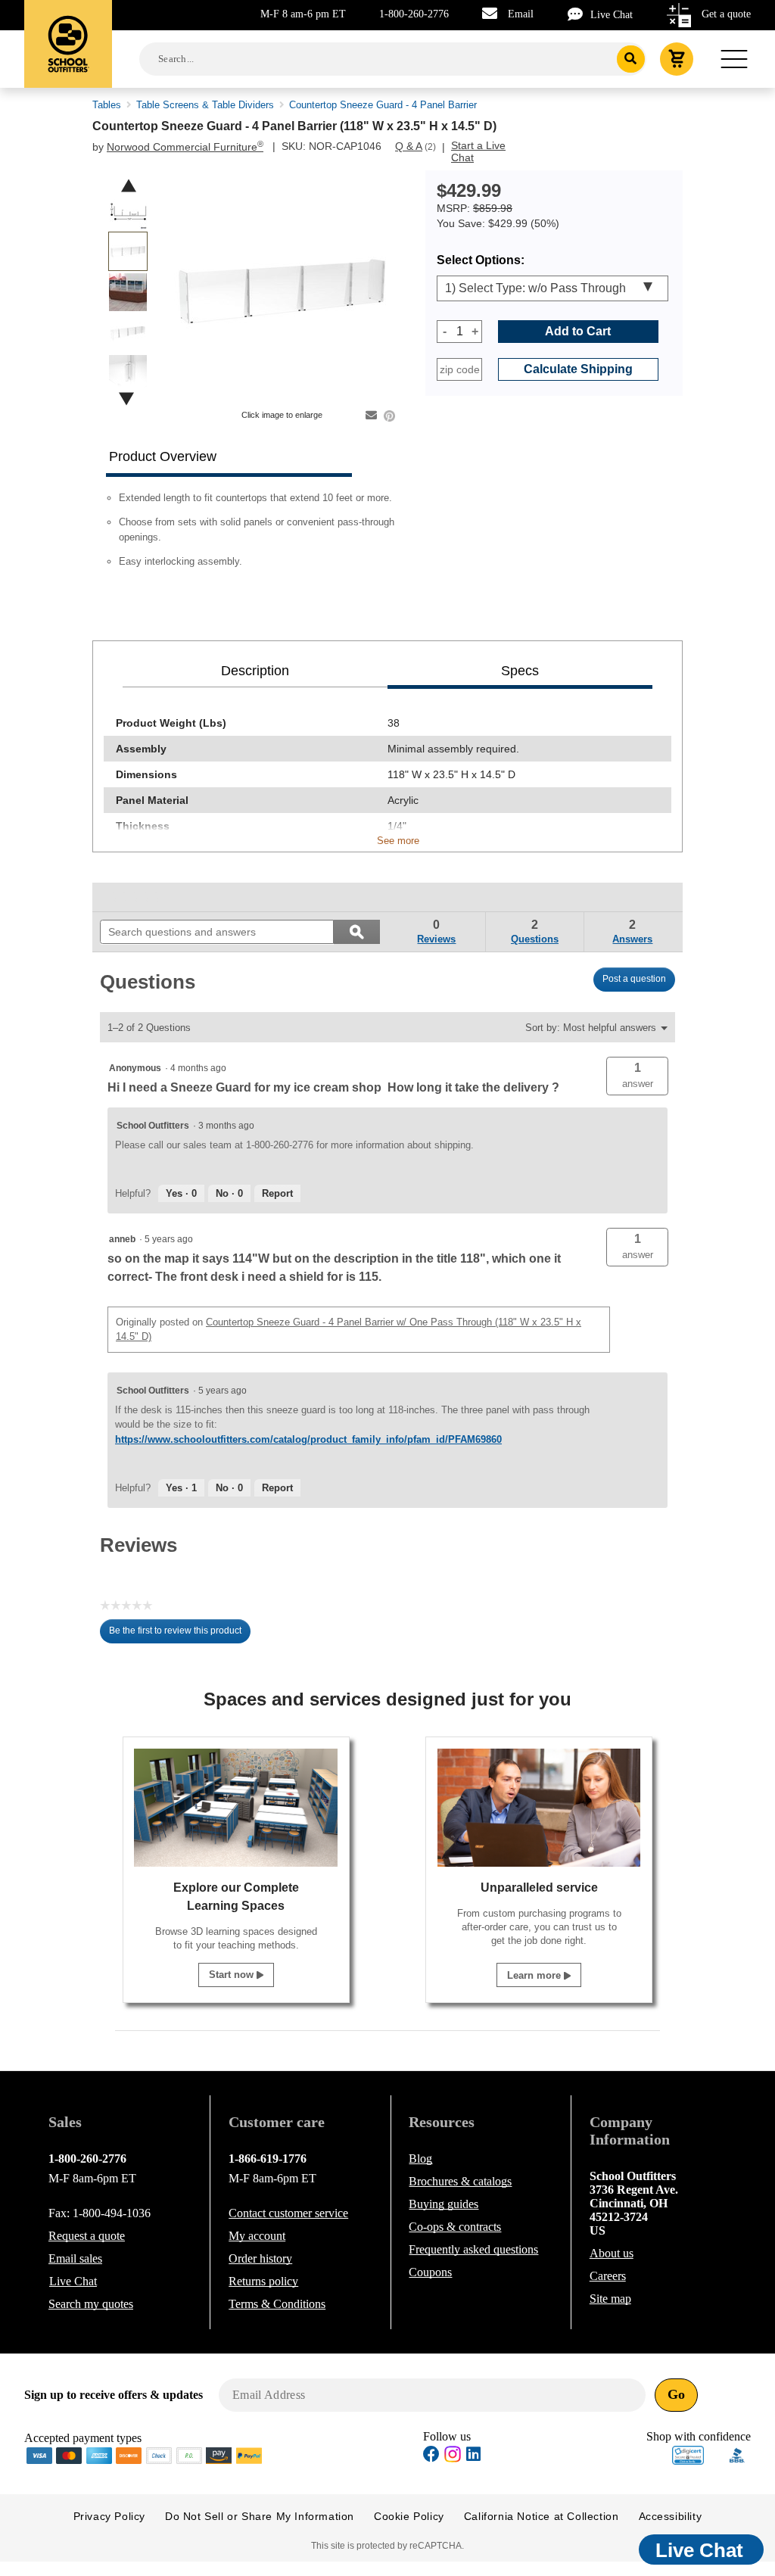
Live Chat (612, 15)
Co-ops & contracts (455, 2227)
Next (126, 399)
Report (277, 1193)
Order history (260, 2258)
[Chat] (579, 14)
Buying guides (444, 2204)
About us (612, 2253)
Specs (520, 671)
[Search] (631, 59)
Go (676, 2394)
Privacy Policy (109, 2516)
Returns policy (263, 2281)
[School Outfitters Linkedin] (473, 2456)
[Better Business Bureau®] (737, 2454)
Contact (288, 2213)
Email (521, 14)
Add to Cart (578, 331)
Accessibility (671, 2516)
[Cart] (677, 59)
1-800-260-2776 (414, 14)
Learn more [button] (535, 1975)
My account (257, 2236)
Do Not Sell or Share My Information (260, 2516)
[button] (637, 1076)
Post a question (634, 979)
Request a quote (87, 2236)
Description (255, 671)
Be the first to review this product (180, 1634)
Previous (129, 186)
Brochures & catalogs (460, 2181)
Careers (608, 2276)
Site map (610, 2299)
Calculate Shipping (578, 369)
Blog (420, 2159)
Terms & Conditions (277, 2304)
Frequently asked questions (473, 2249)
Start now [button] (233, 1975)
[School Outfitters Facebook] (431, 2456)
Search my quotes (91, 2304)
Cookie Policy (409, 2516)
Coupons (430, 2272)
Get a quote (726, 14)
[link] (135, 897)
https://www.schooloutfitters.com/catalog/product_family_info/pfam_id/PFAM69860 (308, 1439)
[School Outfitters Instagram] (453, 2458)
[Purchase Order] (189, 2455)
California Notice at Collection (542, 2516)
